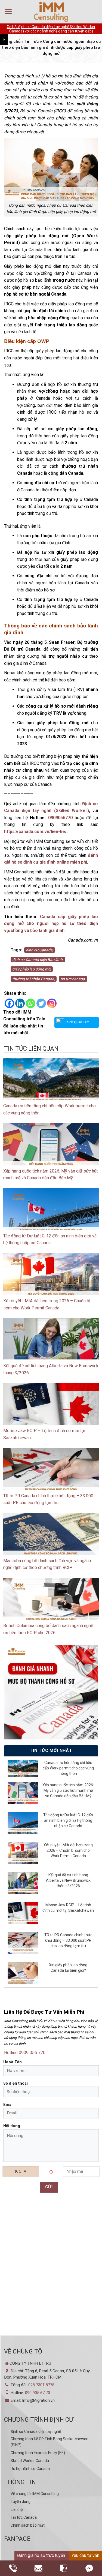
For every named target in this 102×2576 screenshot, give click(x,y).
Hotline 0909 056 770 (25, 2053)
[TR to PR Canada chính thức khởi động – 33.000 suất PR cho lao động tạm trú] (51, 1474)
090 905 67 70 (38, 2393)
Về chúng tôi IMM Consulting (35, 2494)
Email (8, 2105)
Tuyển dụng (21, 2502)
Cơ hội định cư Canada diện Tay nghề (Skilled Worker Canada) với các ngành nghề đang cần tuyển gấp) (51, 29)
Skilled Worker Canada (30, 2461)
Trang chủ (11, 41)
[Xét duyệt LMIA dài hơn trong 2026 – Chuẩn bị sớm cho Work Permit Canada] (51, 1279)
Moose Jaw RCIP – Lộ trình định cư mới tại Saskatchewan (68, 1908)
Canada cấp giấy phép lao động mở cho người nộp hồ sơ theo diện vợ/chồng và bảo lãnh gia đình (51, 924)
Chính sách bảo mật (28, 2525)
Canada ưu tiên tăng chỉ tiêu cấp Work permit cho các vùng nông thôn (68, 1768)
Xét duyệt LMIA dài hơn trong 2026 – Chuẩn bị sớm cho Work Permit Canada (68, 1850)
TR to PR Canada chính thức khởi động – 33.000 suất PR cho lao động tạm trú (68, 1940)
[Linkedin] (20, 1003)
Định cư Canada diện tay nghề (36, 2431)
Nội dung (12, 2126)
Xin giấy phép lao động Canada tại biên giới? (68, 1968)
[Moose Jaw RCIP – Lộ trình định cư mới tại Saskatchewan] (51, 1409)
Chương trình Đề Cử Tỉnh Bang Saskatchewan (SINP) (50, 2442)
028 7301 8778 (41, 2385)
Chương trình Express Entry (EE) (38, 2453)
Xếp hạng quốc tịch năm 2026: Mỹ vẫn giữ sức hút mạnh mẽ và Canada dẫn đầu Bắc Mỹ (68, 1790)
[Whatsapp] (31, 1003)
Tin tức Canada (24, 2517)
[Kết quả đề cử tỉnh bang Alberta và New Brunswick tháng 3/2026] (51, 1344)
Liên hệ (17, 2509)
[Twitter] (41, 1003)
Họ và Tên (13, 2062)
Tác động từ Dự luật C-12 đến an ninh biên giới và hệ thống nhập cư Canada (68, 1820)
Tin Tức (32, 41)
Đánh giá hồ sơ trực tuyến (41, 2555)
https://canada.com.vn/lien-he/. (36, 832)
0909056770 (60, 818)
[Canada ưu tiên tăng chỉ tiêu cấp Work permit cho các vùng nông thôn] (51, 1084)
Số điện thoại (16, 2083)
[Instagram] (52, 1003)
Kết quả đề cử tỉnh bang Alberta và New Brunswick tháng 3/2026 (68, 1880)
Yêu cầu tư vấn (85, 2555)
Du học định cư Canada (30, 2469)
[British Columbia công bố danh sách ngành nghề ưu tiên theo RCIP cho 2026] (51, 1604)
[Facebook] (9, 1003)
